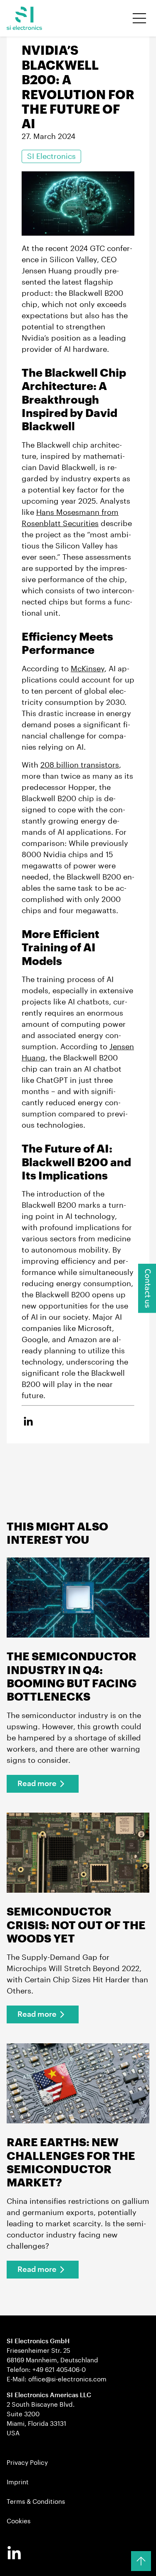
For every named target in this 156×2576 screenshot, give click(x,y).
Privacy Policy (27, 2463)
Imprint (18, 2482)
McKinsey (88, 669)
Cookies (19, 2521)
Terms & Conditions (36, 2502)
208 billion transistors (80, 765)
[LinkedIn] (14, 2554)
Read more (37, 1784)
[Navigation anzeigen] (139, 18)
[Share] (28, 1422)
